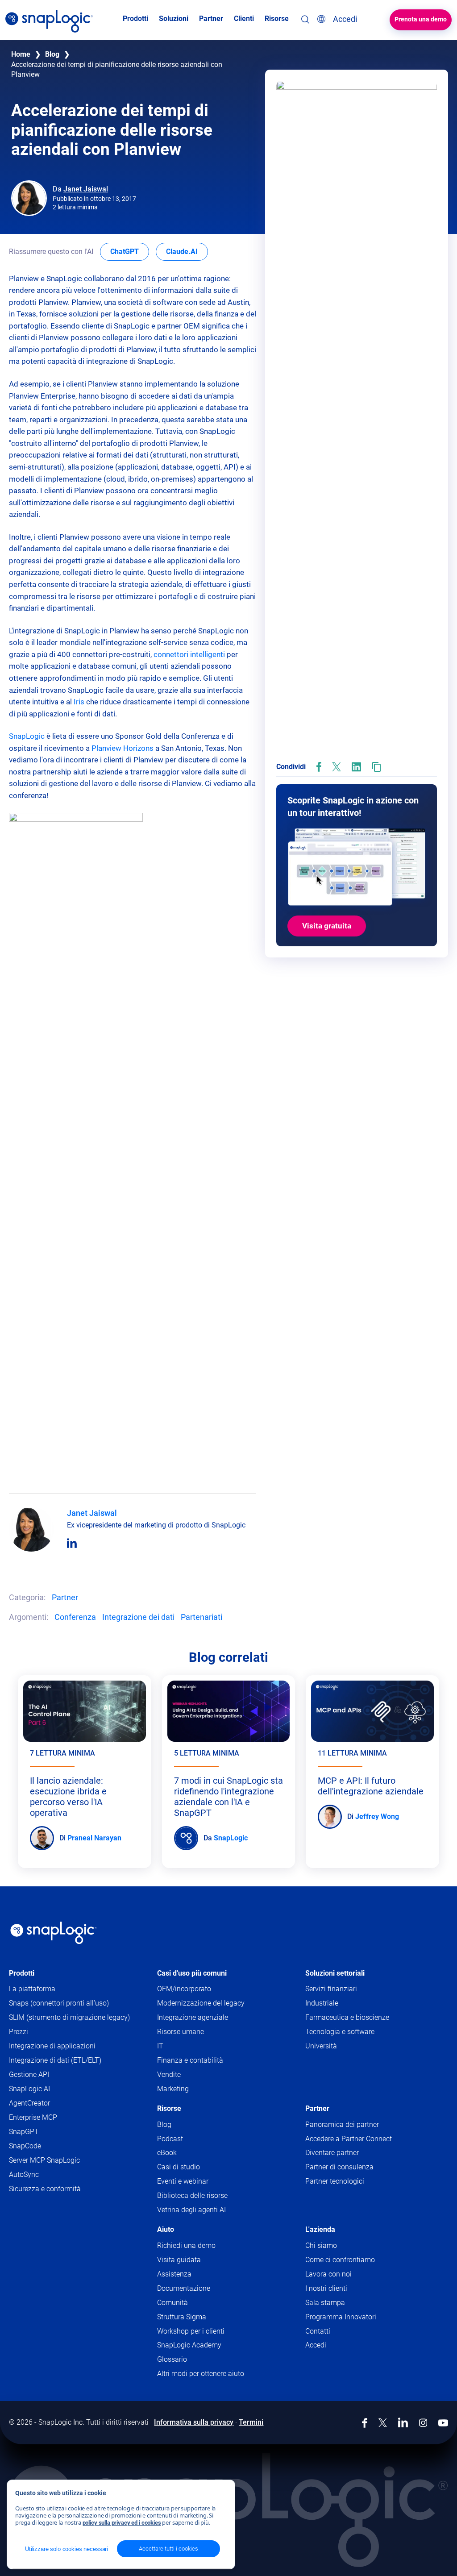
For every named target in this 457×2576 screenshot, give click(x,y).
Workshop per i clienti (191, 2331)
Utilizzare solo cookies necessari (66, 2549)
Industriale (322, 2003)
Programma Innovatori (341, 2317)
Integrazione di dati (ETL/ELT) (55, 2060)
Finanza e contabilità (190, 2060)
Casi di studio (179, 2167)
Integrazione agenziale (193, 2017)
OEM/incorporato (184, 1989)
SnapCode (25, 2146)
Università (321, 2046)
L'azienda (320, 2229)
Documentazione (201, 2289)
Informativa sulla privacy (194, 2422)
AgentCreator (29, 2103)
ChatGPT (130, 251)
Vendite (169, 2075)
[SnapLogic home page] (54, 1933)
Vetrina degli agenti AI (191, 2210)
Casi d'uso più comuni (192, 1973)
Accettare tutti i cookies (168, 2549)
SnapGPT (24, 2132)
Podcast (170, 2139)
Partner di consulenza (339, 2167)
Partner (65, 1597)
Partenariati (201, 1617)
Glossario (172, 2359)
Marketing (173, 2089)
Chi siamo (321, 2245)
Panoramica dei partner (342, 2124)
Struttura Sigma (182, 2317)
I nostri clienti (326, 2288)
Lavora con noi (328, 2274)
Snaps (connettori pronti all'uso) (59, 2003)
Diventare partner (332, 2153)
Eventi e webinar (183, 2181)
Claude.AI (187, 251)
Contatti (318, 2331)
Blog (52, 54)
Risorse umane (181, 2032)
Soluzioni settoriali (335, 1973)
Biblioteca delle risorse (192, 2195)
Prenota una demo (421, 19)
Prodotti (22, 1973)
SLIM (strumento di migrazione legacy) (69, 2017)
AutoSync (24, 2174)
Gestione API (29, 2075)
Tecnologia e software (340, 2032)
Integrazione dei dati (138, 1617)
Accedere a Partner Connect (349, 2139)
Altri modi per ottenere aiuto (201, 2374)
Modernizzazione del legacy (201, 2003)
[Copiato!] (376, 767)
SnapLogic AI (29, 2089)
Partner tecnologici (335, 2181)
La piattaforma (32, 1989)
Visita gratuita (327, 926)
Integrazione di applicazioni (52, 2046)
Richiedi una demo (186, 2245)
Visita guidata (179, 2260)
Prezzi (19, 2032)
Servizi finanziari (331, 1989)
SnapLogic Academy (189, 2345)
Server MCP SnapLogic (44, 2160)
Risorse (169, 2108)
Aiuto (166, 2229)
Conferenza (75, 1617)
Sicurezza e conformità (45, 2189)
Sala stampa (325, 2303)
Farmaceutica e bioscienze (347, 2017)
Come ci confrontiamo (340, 2260)
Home (21, 54)
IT (160, 2046)
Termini (251, 2422)
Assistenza (191, 2274)
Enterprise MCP (33, 2117)
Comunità (190, 2303)
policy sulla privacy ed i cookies (122, 2523)
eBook (167, 2153)
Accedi (316, 2345)
